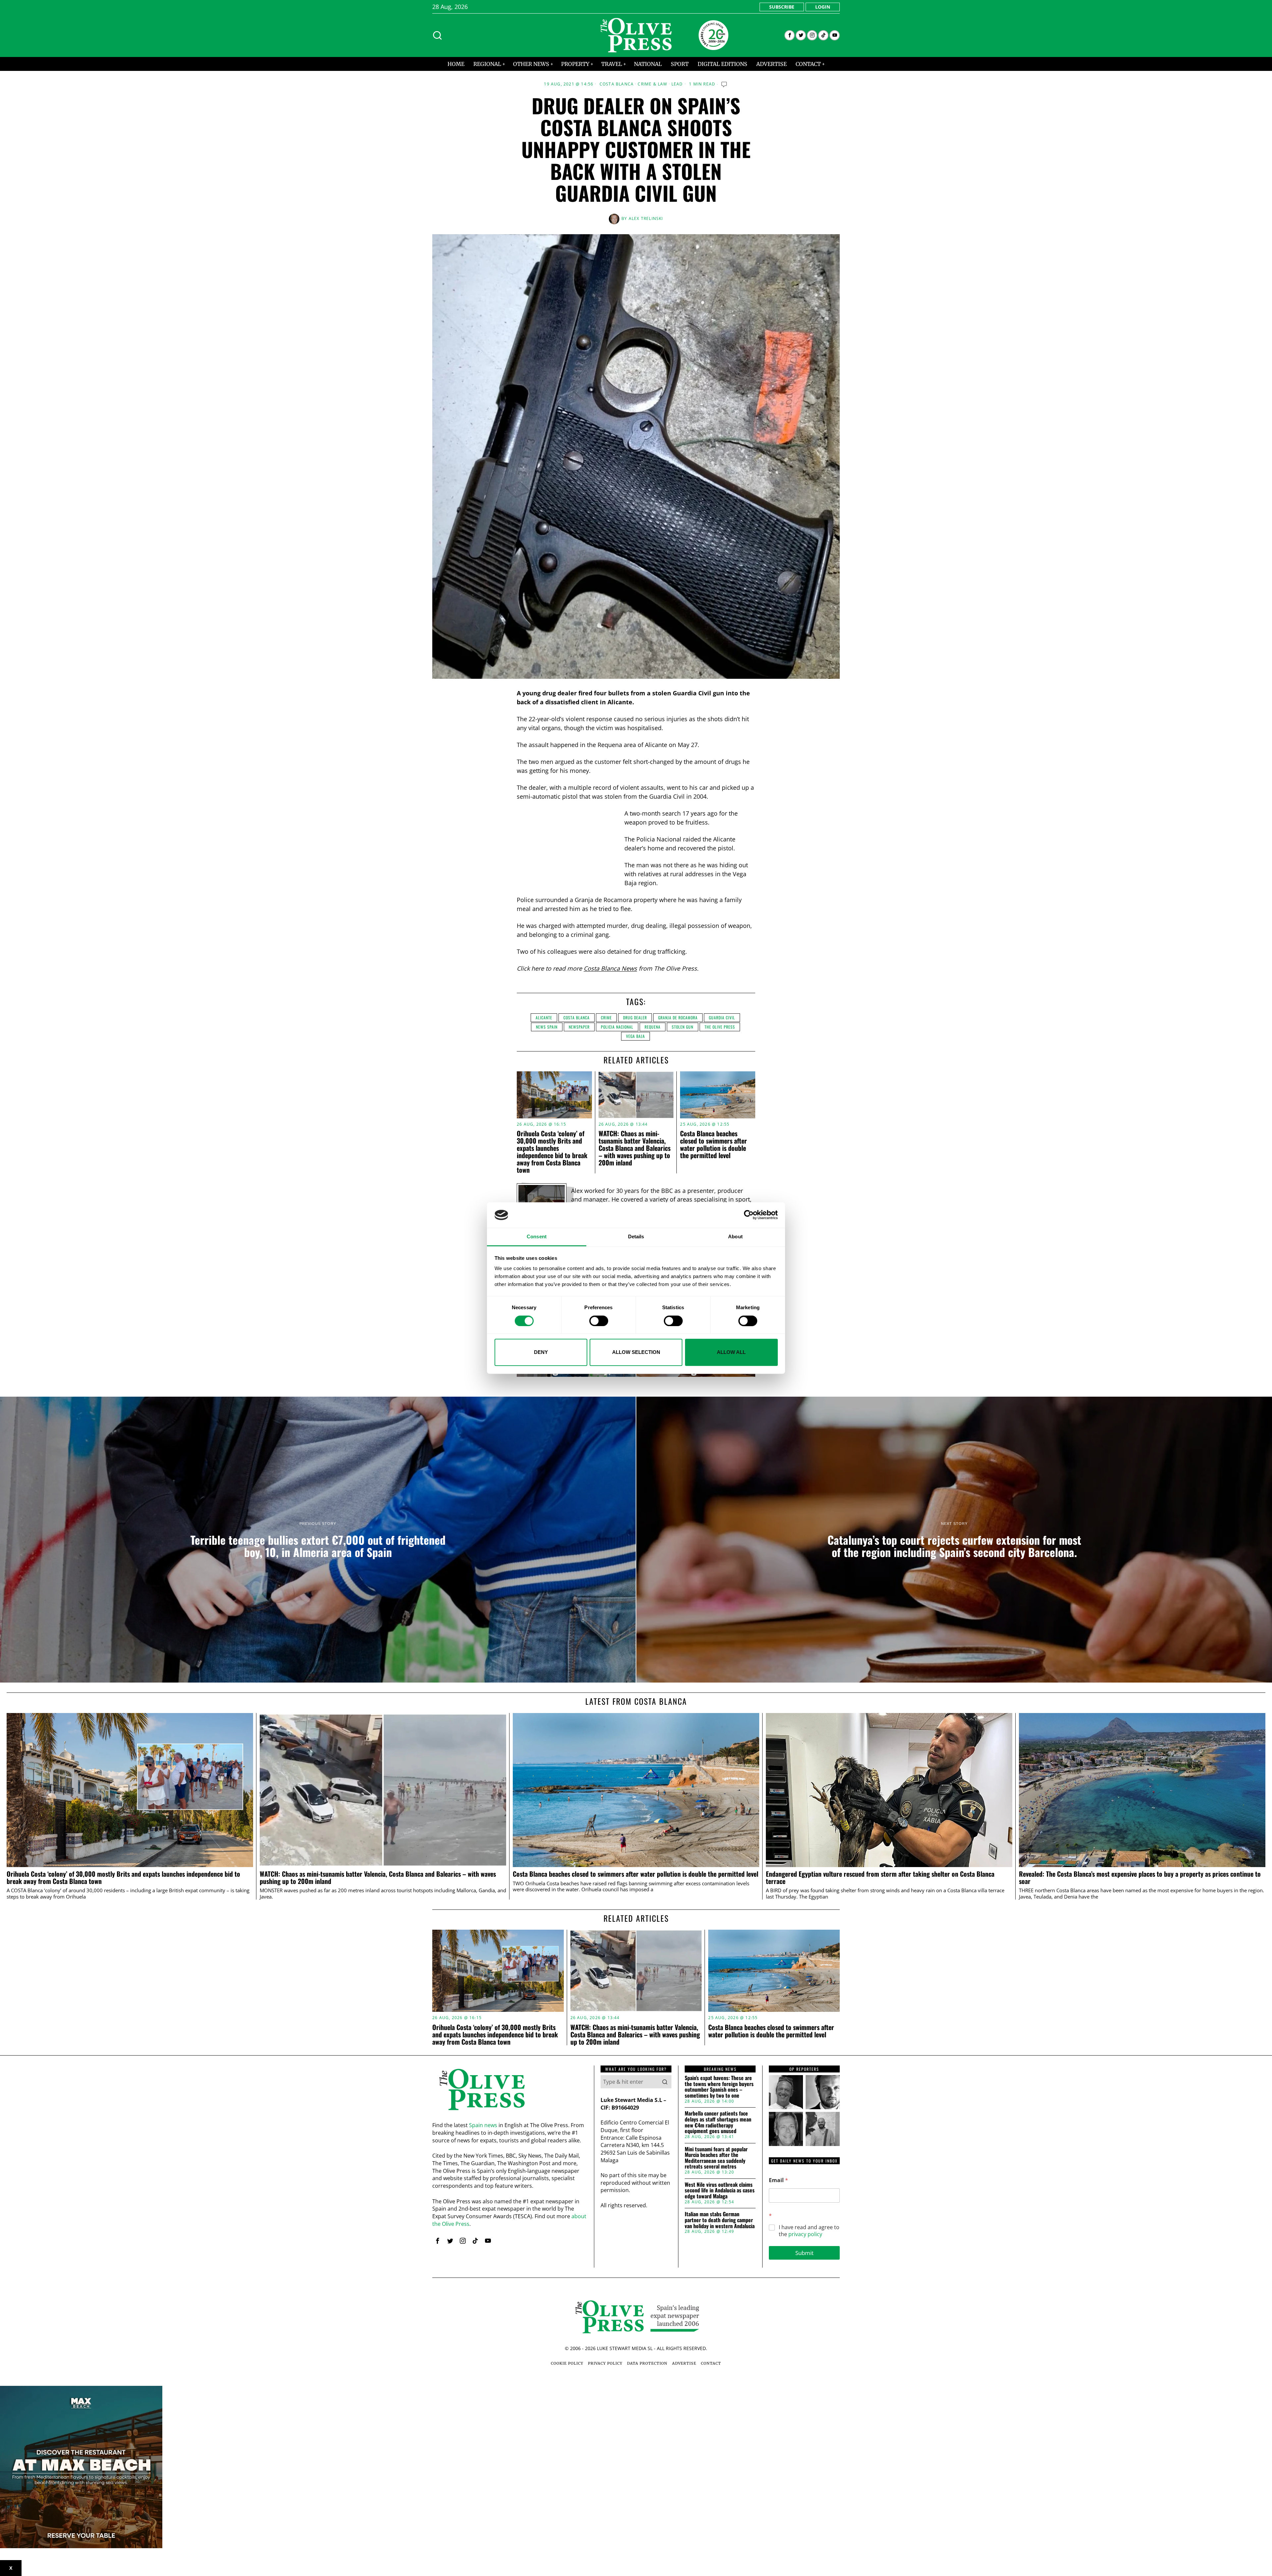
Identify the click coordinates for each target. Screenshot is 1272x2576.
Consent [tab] (537, 1236)
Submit (804, 2253)
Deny (541, 1352)
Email (778, 2180)
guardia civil (722, 1018)
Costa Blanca (617, 84)
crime (606, 1018)
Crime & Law (652, 84)
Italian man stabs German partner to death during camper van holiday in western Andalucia (720, 2220)
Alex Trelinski (646, 218)
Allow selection (636, 1352)
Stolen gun (683, 1027)
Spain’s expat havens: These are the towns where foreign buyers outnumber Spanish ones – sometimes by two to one (719, 2087)
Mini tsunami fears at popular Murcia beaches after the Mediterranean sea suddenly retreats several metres (716, 2158)
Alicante (544, 1018)
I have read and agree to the (809, 2231)
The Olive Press (720, 1027)
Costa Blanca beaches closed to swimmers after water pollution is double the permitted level (714, 1144)
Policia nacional (617, 1027)
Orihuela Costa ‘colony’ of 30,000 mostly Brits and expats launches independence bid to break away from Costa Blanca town (552, 1152)
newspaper (579, 1027)
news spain (547, 1027)
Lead (677, 84)
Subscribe (782, 7)
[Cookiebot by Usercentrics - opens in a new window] (749, 1215)
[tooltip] (790, 35)
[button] (665, 2082)
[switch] (599, 1321)
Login (823, 7)
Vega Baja (636, 1036)
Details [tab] (636, 1236)
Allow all (731, 1352)
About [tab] (735, 1236)
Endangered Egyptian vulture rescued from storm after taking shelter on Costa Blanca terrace (880, 1878)
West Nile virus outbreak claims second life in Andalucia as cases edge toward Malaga (720, 2191)
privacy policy (805, 2234)
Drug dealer (635, 1018)
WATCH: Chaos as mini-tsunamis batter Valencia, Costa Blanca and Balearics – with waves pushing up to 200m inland (635, 1148)
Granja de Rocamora (678, 1018)
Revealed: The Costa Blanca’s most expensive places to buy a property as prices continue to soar (1140, 1878)
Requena (653, 1027)
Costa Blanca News (610, 968)
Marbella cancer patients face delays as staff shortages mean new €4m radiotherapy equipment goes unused (718, 2122)
